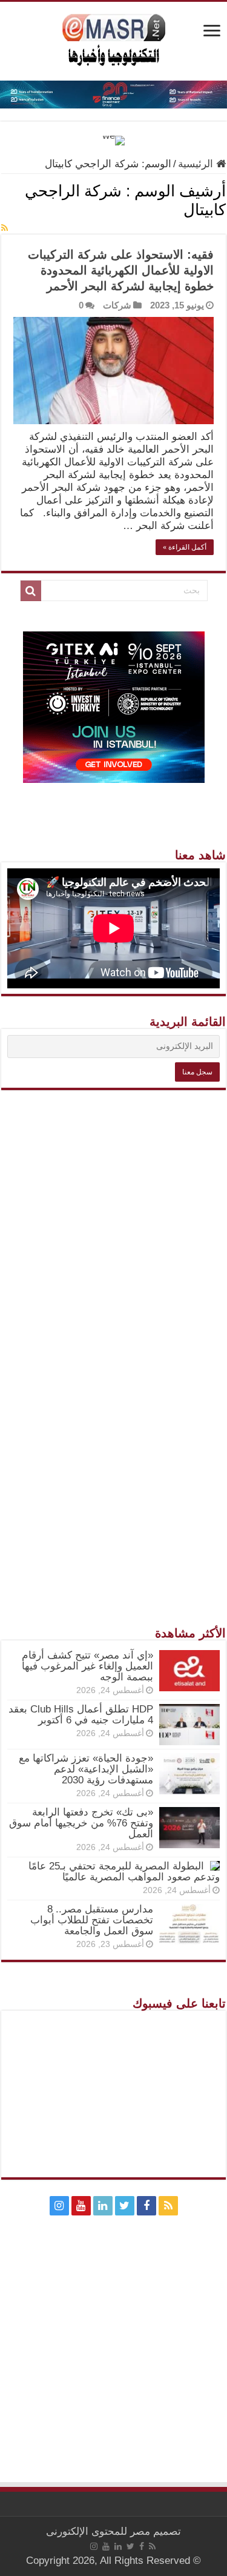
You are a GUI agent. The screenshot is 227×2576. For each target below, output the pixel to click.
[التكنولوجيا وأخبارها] (114, 39)
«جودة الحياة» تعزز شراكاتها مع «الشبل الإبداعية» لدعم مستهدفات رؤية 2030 (86, 1769)
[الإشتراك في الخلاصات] (5, 228)
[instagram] (59, 2206)
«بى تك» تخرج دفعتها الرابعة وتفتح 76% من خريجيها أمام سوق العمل (81, 1823)
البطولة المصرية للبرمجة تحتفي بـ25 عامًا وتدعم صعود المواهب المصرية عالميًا (124, 1872)
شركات (117, 305)
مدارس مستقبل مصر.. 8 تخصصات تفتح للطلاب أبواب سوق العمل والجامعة (92, 1920)
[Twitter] (125, 2206)
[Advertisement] (113, 1327)
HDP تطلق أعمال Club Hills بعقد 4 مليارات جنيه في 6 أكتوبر (81, 1715)
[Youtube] (81, 2206)
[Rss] (168, 2206)
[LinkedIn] (103, 2206)
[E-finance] (113, 94)
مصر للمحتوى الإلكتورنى (98, 2531)
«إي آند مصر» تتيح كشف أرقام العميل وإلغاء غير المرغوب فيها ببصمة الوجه (87, 1666)
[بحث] (31, 591)
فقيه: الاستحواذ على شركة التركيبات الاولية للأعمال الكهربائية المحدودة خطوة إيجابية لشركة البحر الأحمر (121, 270)
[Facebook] (146, 2206)
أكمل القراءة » (185, 547)
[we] (113, 140)
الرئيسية (197, 164)
